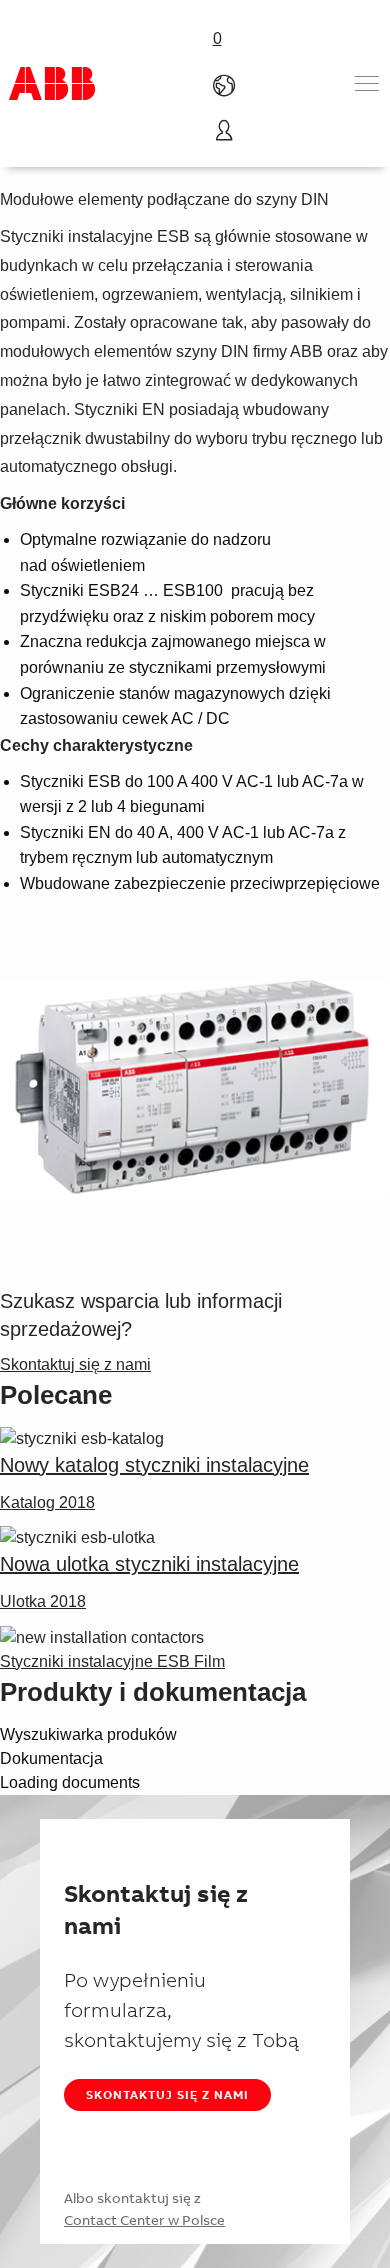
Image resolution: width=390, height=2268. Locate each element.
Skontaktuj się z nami (167, 2094)
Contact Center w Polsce (144, 2220)
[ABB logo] (52, 83)
